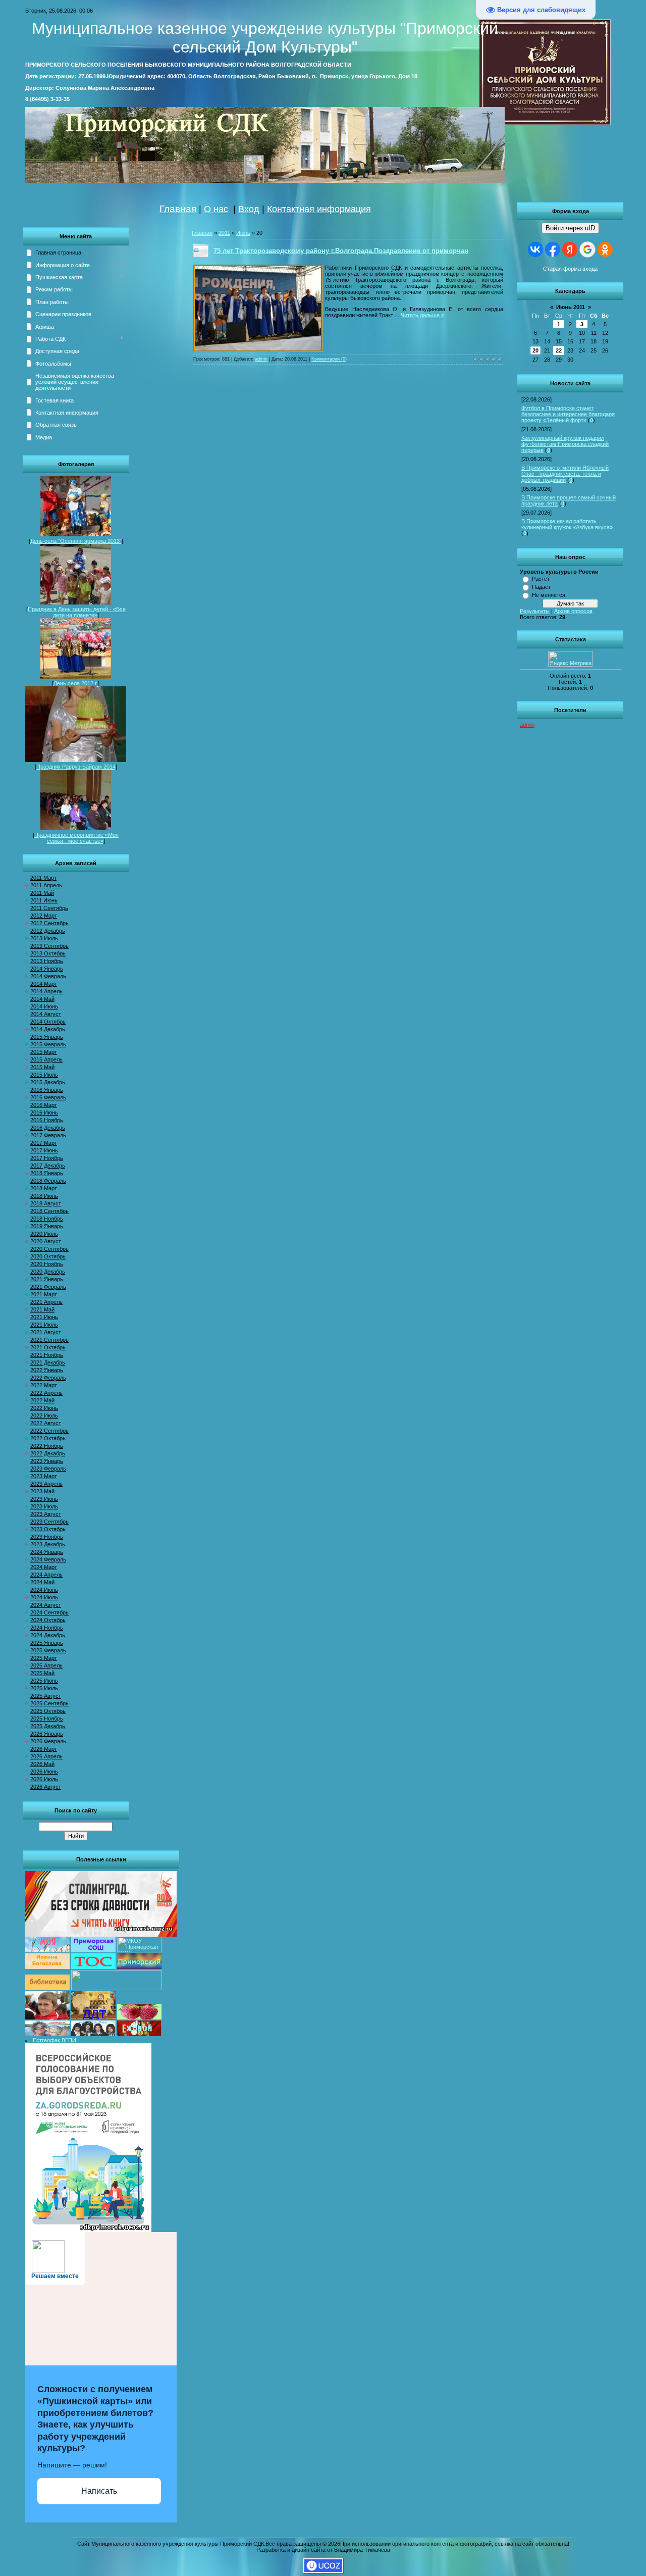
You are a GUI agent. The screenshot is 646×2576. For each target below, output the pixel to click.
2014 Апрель (46, 991)
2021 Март (44, 1294)
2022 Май (42, 1400)
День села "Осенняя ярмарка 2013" (76, 541)
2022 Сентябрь (49, 1431)
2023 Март (44, 1476)
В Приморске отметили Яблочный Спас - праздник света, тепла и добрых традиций (565, 474)
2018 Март (44, 1188)
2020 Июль (44, 1234)
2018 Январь (47, 1173)
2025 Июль (44, 1688)
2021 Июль (44, 1325)
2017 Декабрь (48, 1166)
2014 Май (42, 999)
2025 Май (42, 1673)
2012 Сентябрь (49, 923)
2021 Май (42, 1309)
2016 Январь (47, 1090)
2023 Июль (44, 1506)
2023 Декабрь (48, 1544)
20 (535, 350)
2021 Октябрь (48, 1347)
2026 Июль (44, 1779)
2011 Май (42, 893)
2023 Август (46, 1514)
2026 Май (42, 1764)
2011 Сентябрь (49, 908)
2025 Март (44, 1658)
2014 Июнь (44, 1006)
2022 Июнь (44, 1408)
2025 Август (46, 1696)
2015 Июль (44, 1075)
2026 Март (44, 1749)
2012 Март (44, 916)
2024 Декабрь (48, 1635)
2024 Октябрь (48, 1620)
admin (527, 725)
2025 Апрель (46, 1665)
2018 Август (46, 1203)
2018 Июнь (44, 1196)
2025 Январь (47, 1643)
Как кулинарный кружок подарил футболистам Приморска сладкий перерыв (565, 444)
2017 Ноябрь (47, 1158)
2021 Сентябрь (49, 1340)
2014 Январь (47, 969)
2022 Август (46, 1423)
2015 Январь (47, 1037)
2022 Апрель (46, 1393)
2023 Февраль (48, 1469)
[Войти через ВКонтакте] (535, 249)
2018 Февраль (48, 1181)
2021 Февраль (48, 1287)
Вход (249, 209)
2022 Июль (44, 1416)
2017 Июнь (44, 1150)
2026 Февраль (48, 1741)
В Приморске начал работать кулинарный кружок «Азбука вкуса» (567, 524)
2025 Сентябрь (49, 1703)
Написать (99, 2491)
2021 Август (46, 1332)
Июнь (243, 233)
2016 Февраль (48, 1097)
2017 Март (44, 1143)
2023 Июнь (44, 1499)
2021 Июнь (44, 1317)
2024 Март (44, 1567)
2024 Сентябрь (49, 1612)
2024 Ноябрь (47, 1628)
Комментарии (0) (329, 359)
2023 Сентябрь (49, 1522)
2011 (224, 233)
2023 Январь (47, 1461)
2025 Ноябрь (47, 1719)
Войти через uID (570, 228)
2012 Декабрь (48, 931)
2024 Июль (44, 1597)
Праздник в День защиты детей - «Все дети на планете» (77, 612)
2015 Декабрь (48, 1082)
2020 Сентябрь (49, 1249)
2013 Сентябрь (49, 946)
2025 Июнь (44, 1681)
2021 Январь (47, 1279)
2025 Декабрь (48, 1726)
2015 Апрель (46, 1059)
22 (559, 350)
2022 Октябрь (48, 1438)
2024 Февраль (48, 1559)
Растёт (541, 579)
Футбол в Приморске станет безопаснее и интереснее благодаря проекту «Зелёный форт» (568, 414)
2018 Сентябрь (49, 1211)
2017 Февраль (48, 1135)
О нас (216, 209)
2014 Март (44, 984)
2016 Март (44, 1105)
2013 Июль (44, 938)
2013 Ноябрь (47, 961)
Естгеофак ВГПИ (55, 2040)
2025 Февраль (48, 1650)
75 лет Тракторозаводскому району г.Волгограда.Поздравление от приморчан (341, 251)
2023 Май (42, 1491)
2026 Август (46, 1787)
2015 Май (42, 1067)
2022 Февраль (48, 1378)
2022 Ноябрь (47, 1446)
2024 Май (42, 1582)
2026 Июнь (44, 1772)
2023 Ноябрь (47, 1537)
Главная (178, 209)
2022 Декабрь (48, 1453)
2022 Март (44, 1385)
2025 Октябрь (48, 1711)
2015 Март (44, 1052)
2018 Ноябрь (47, 1219)
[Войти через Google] (587, 249)
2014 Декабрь (48, 1029)
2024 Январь (47, 1552)
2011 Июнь (44, 900)
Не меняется (549, 595)
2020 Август (46, 1241)
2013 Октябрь (48, 953)
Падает (541, 587)
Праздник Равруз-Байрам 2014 (76, 767)
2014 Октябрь (48, 1022)
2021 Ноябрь (47, 1355)
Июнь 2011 (571, 307)
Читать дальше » (422, 315)
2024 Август (46, 1605)
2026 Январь (47, 1734)
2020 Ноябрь (47, 1264)
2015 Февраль (48, 1044)
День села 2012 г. (76, 683)
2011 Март (43, 878)
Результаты (535, 611)
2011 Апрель (46, 885)
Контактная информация (319, 209)
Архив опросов (573, 611)
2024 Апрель (46, 1575)
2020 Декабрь (48, 1272)
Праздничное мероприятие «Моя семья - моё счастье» (76, 838)
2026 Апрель (46, 1756)
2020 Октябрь (48, 1256)
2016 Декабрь (48, 1128)
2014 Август (46, 1014)
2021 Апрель (46, 1302)
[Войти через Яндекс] (570, 249)
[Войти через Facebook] (553, 249)
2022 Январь (47, 1370)
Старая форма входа (570, 269)
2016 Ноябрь (47, 1120)
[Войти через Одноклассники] (605, 249)
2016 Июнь (44, 1113)
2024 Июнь (44, 1590)
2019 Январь (47, 1226)
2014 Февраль (48, 976)
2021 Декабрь (48, 1362)
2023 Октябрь (48, 1529)
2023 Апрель (46, 1484)
